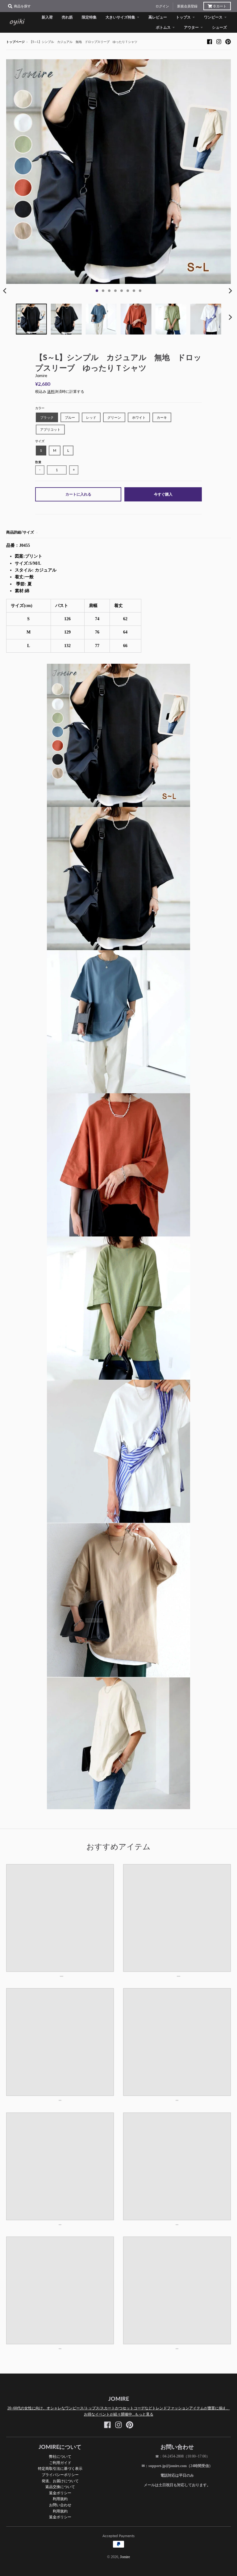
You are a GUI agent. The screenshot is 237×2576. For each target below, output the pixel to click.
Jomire (41, 376)
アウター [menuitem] (191, 27)
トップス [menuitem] (183, 17)
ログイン (162, 6)
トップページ (15, 42)
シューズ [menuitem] (219, 27)
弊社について (60, 2456)
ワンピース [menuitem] (213, 17)
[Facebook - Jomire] (210, 42)
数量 (38, 462)
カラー (40, 408)
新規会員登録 (187, 6)
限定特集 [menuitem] (89, 17)
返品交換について (60, 2487)
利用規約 (60, 2499)
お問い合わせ (60, 2505)
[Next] (230, 291)
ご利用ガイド (60, 2463)
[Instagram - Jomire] (219, 42)
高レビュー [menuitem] (158, 17)
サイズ (40, 441)
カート (220, 6)
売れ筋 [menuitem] (67, 17)
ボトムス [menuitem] (163, 27)
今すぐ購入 (163, 494)
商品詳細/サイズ (20, 532)
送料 (51, 392)
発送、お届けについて (60, 2481)
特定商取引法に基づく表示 (60, 2468)
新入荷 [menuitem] (47, 17)
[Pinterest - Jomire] (228, 42)
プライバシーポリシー (60, 2475)
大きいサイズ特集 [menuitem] (120, 17)
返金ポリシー (60, 2493)
